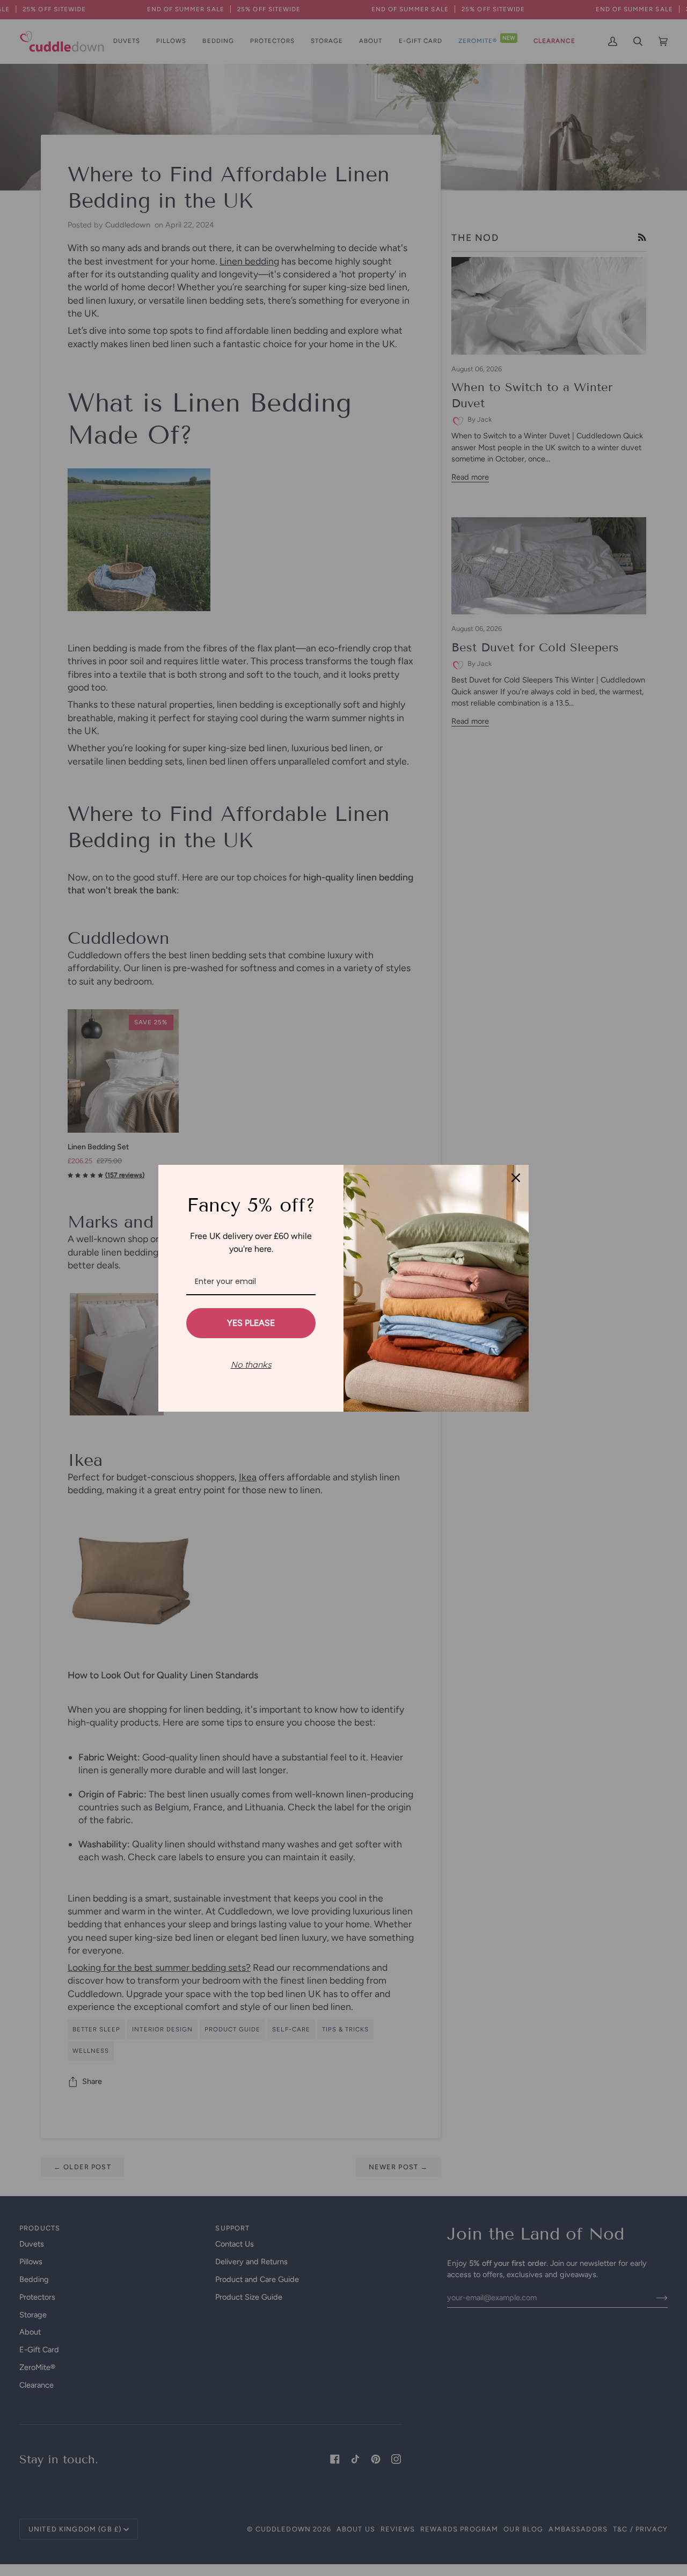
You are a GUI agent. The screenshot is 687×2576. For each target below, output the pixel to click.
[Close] (516, 1178)
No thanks (251, 1364)
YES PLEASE (251, 1323)
